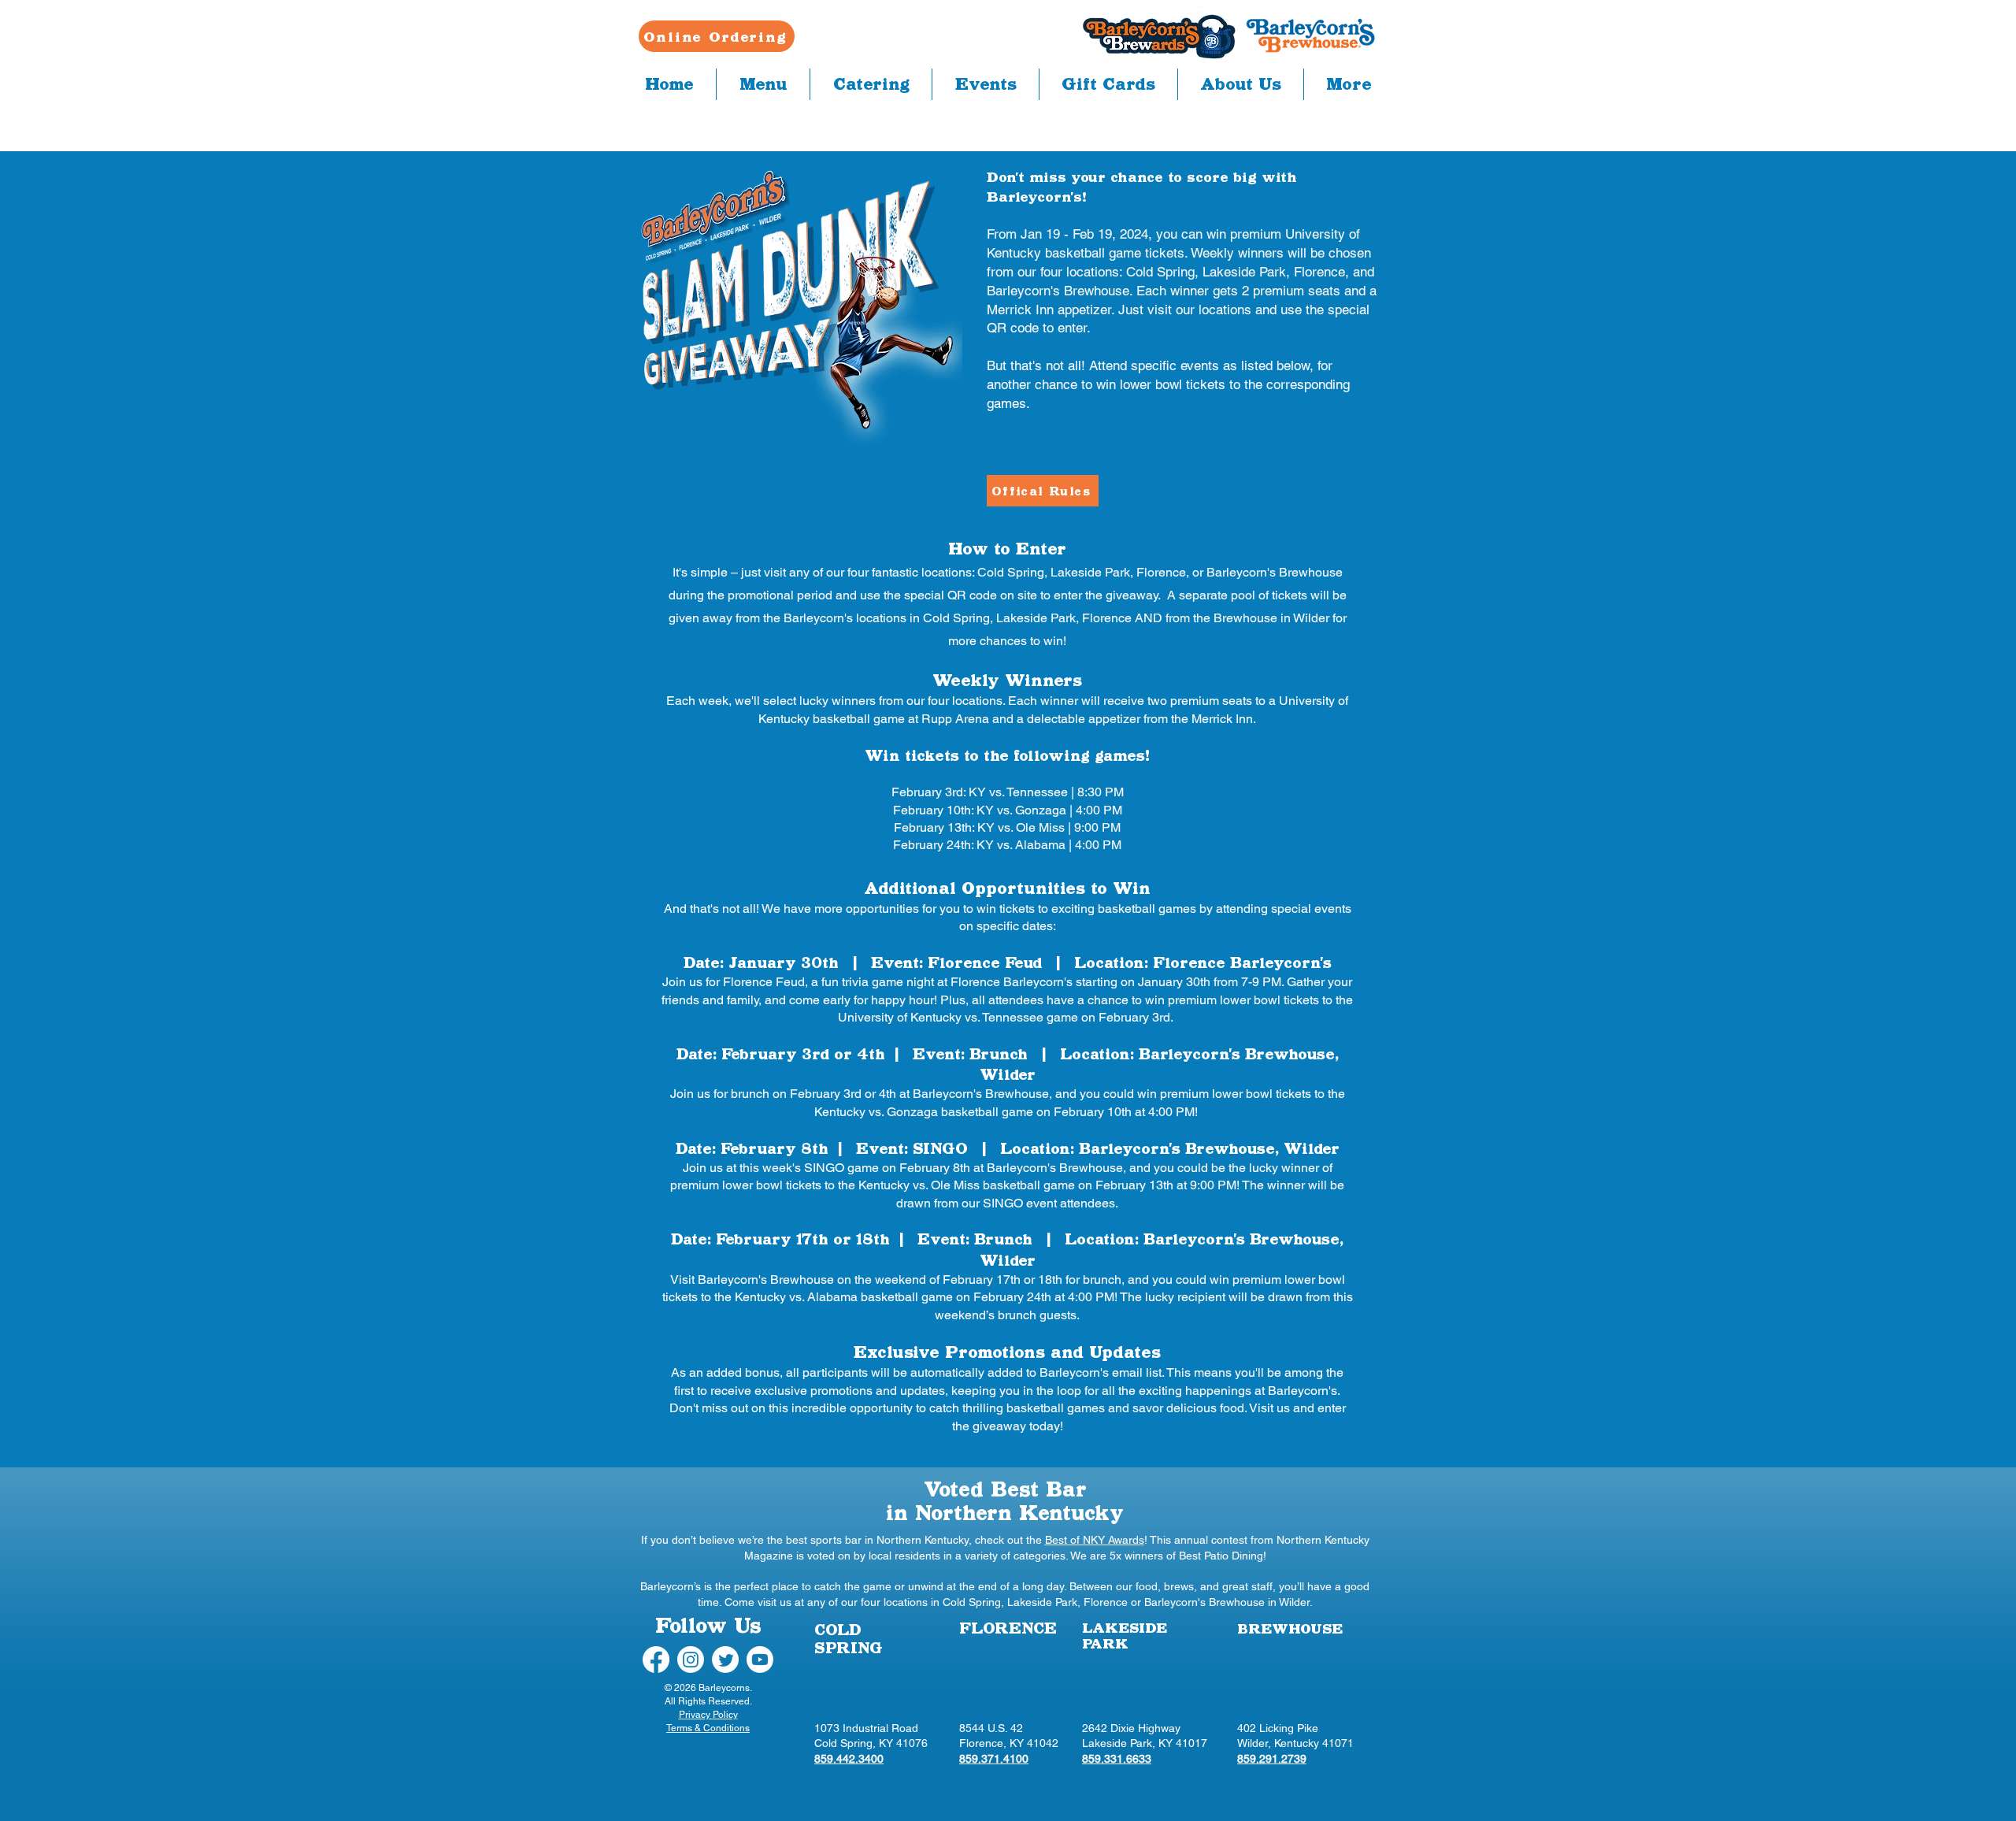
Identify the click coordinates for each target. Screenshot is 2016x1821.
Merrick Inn (1222, 719)
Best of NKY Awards (1095, 1540)
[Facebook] (656, 1660)
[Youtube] (760, 1660)
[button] (763, 84)
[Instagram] (691, 1660)
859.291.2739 (1272, 1759)
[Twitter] (725, 1660)
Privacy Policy (708, 1715)
